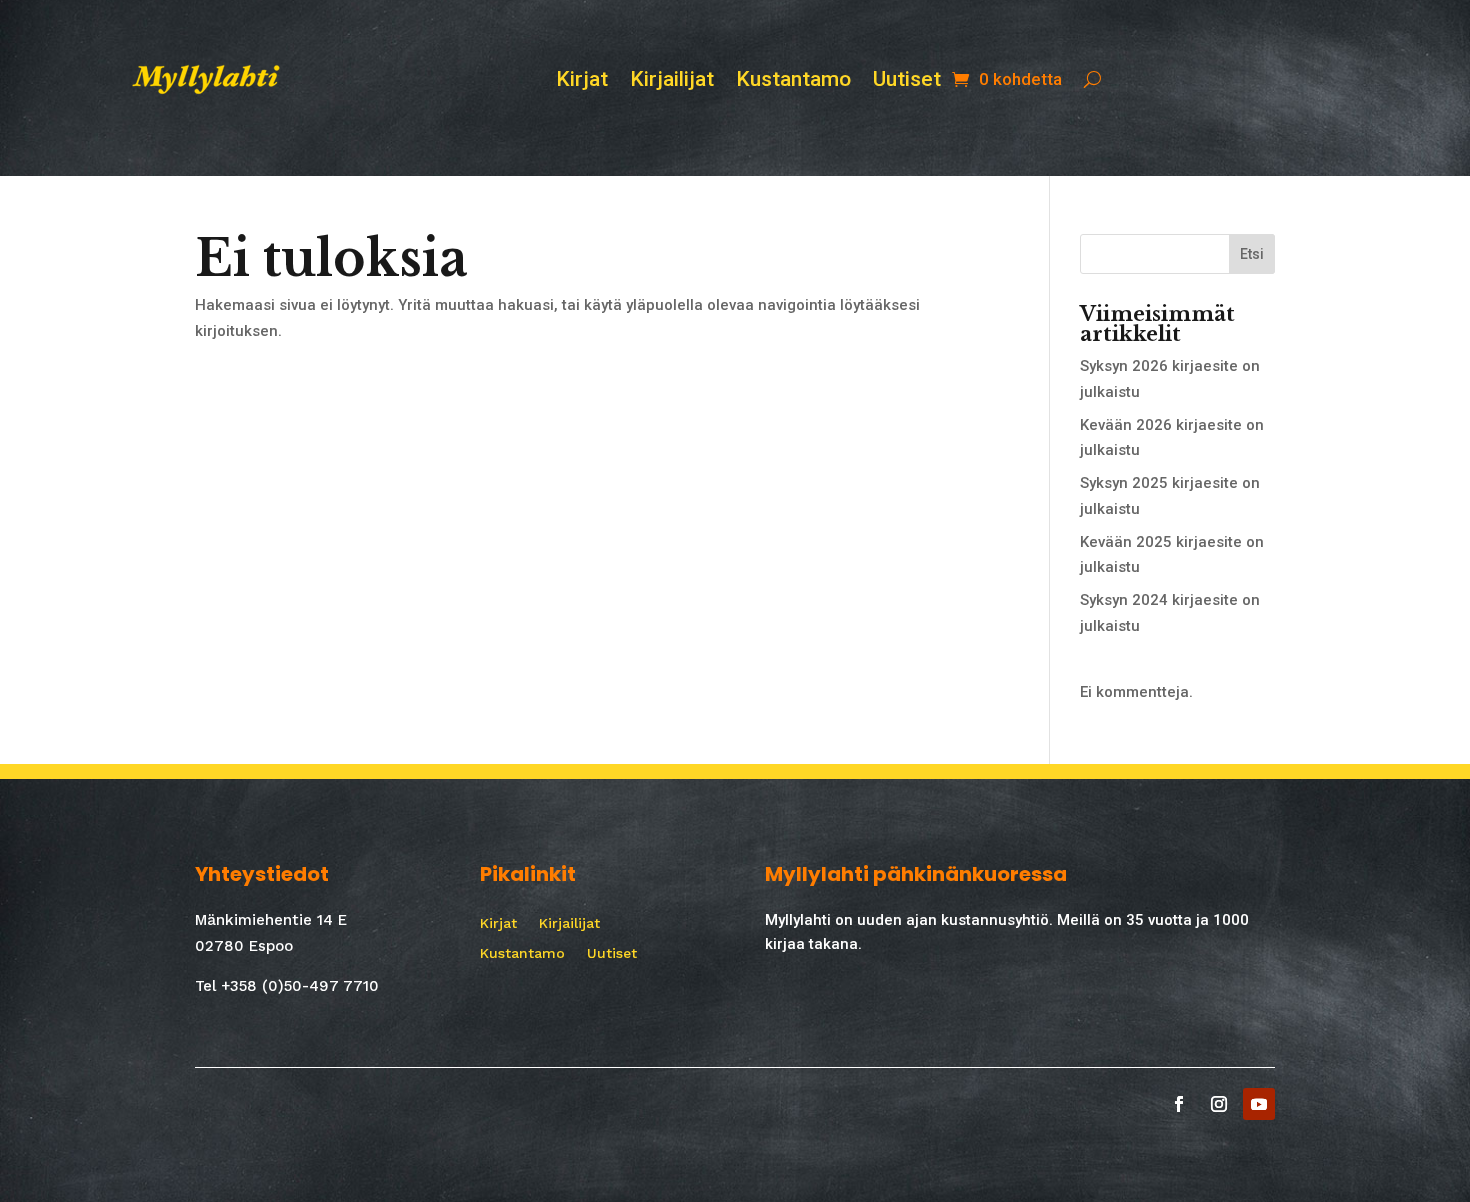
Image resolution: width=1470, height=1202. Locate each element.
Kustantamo (793, 81)
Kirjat (582, 81)
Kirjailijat (672, 81)
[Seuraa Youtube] (1259, 1104)
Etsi (1252, 254)
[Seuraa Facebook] (1179, 1104)
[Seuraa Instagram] (1219, 1104)
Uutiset (907, 81)
